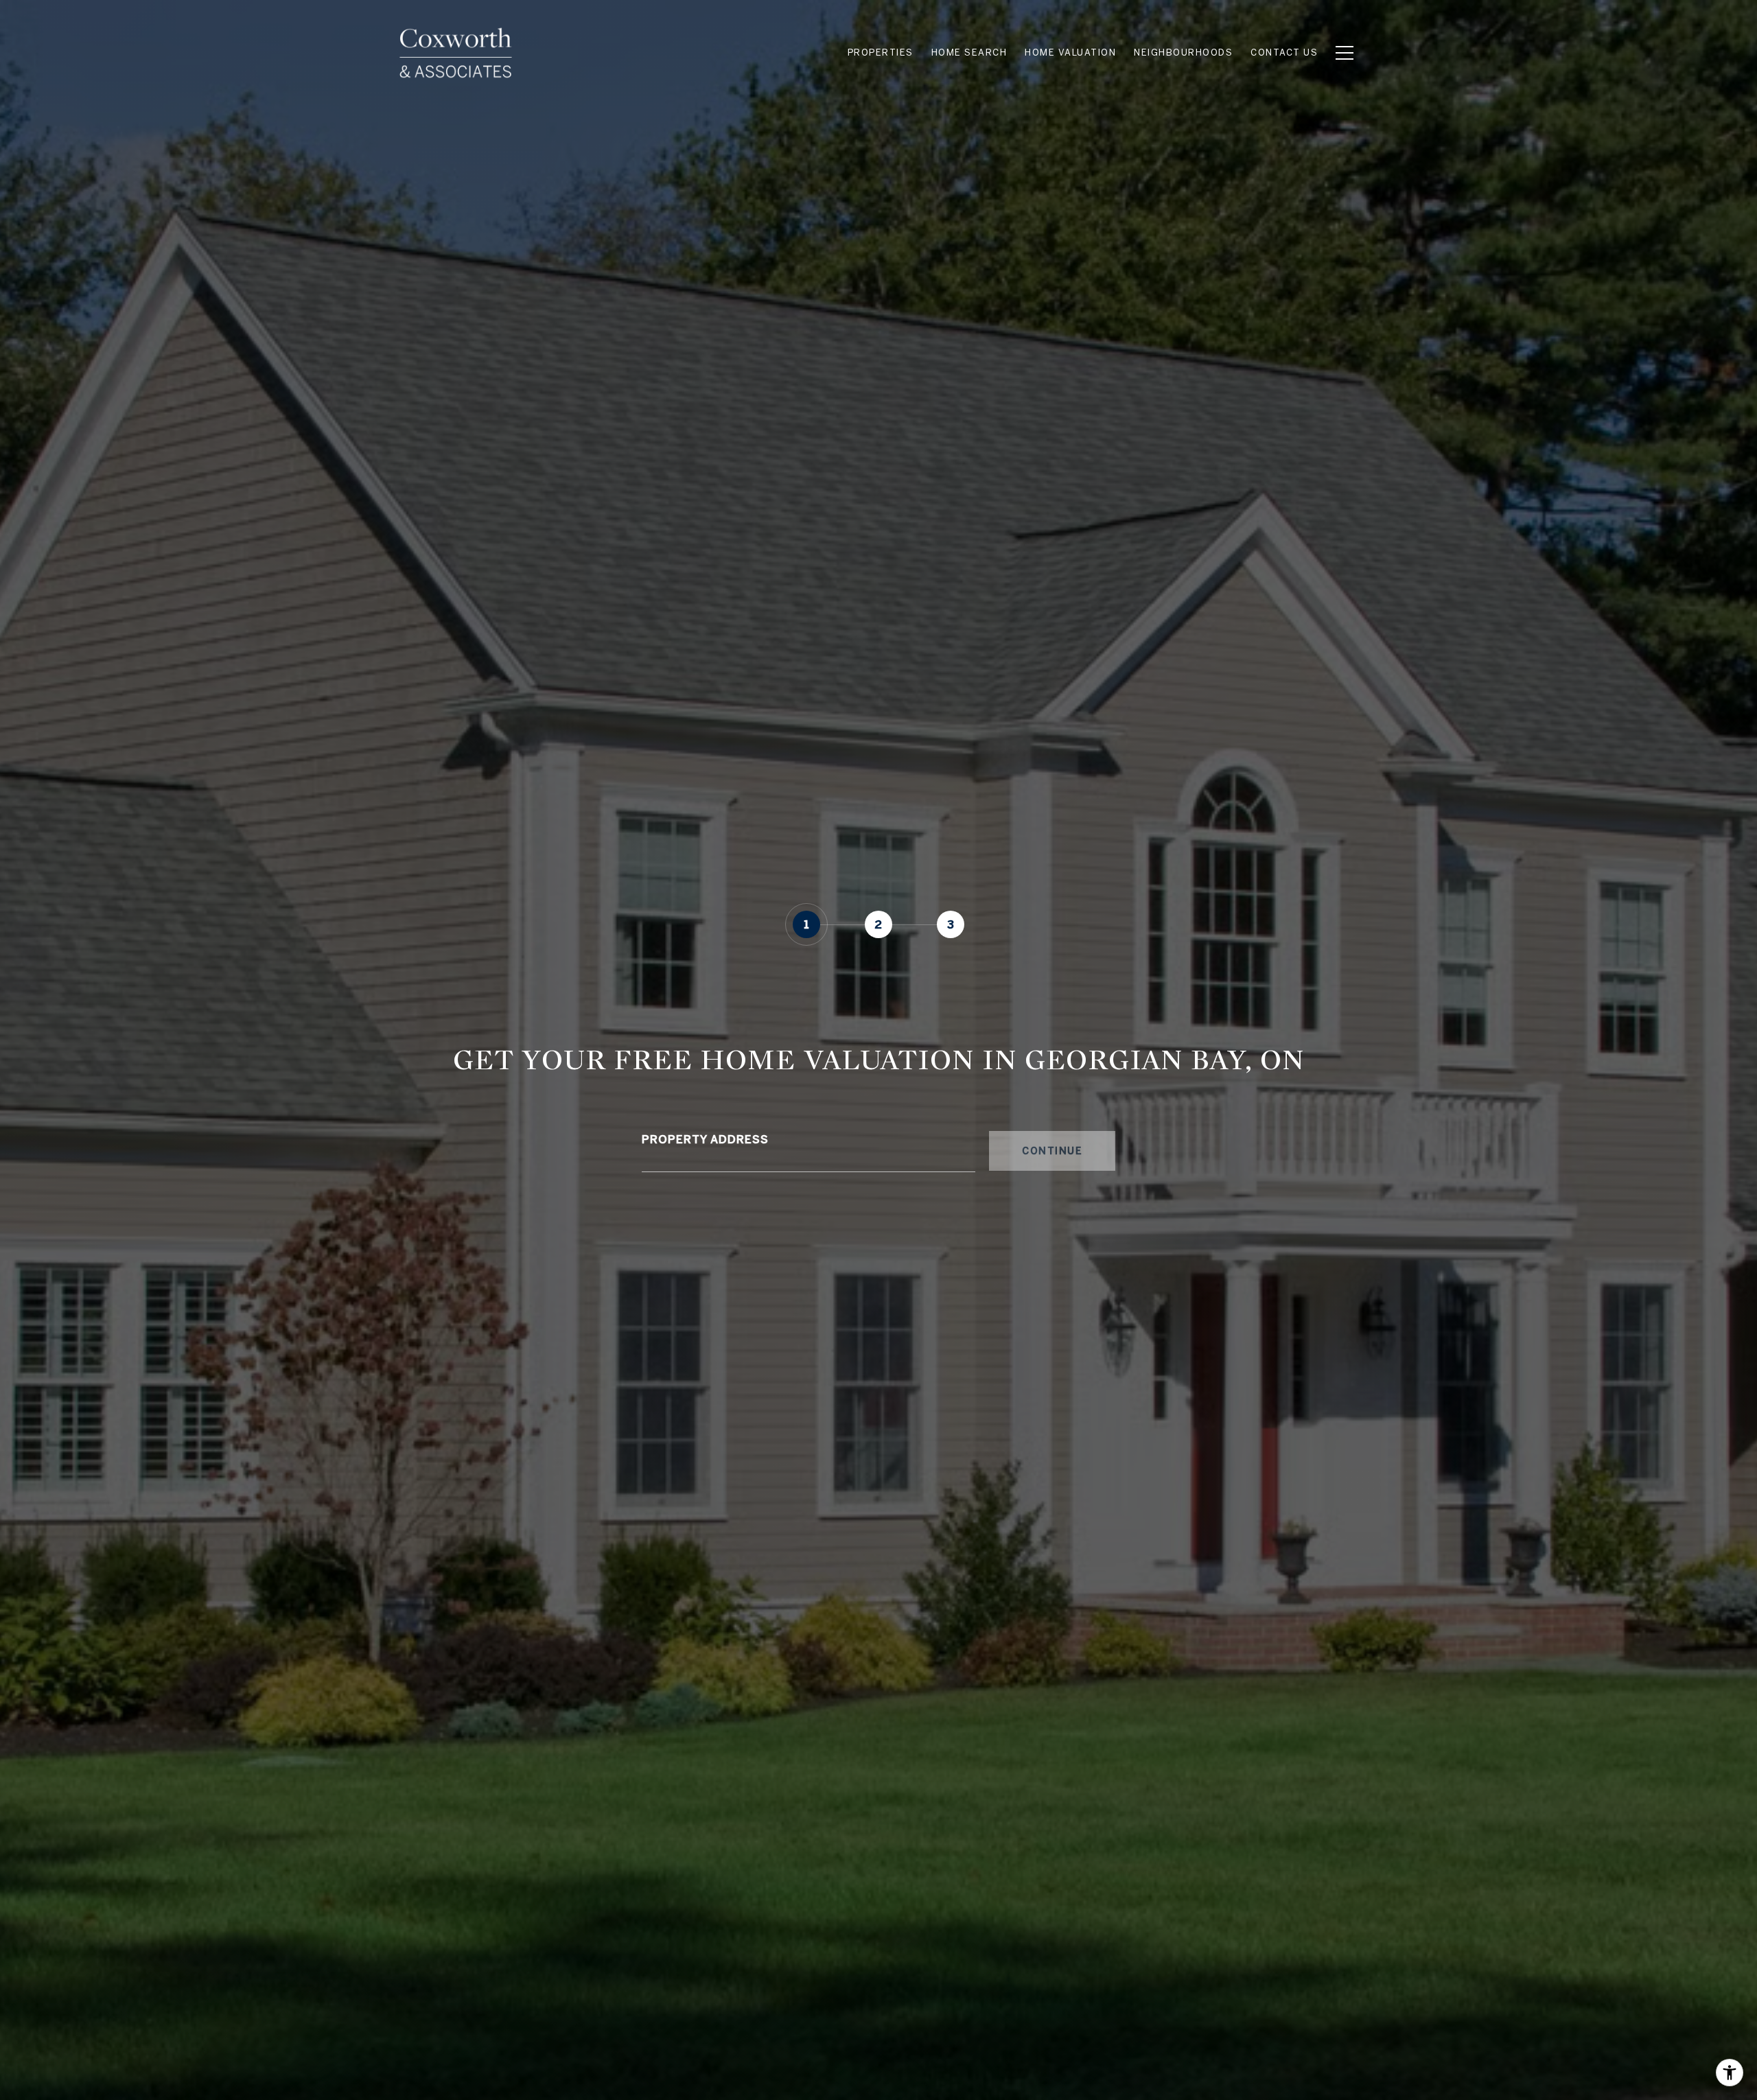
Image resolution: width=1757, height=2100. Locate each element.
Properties (881, 52)
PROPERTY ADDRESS (705, 1139)
